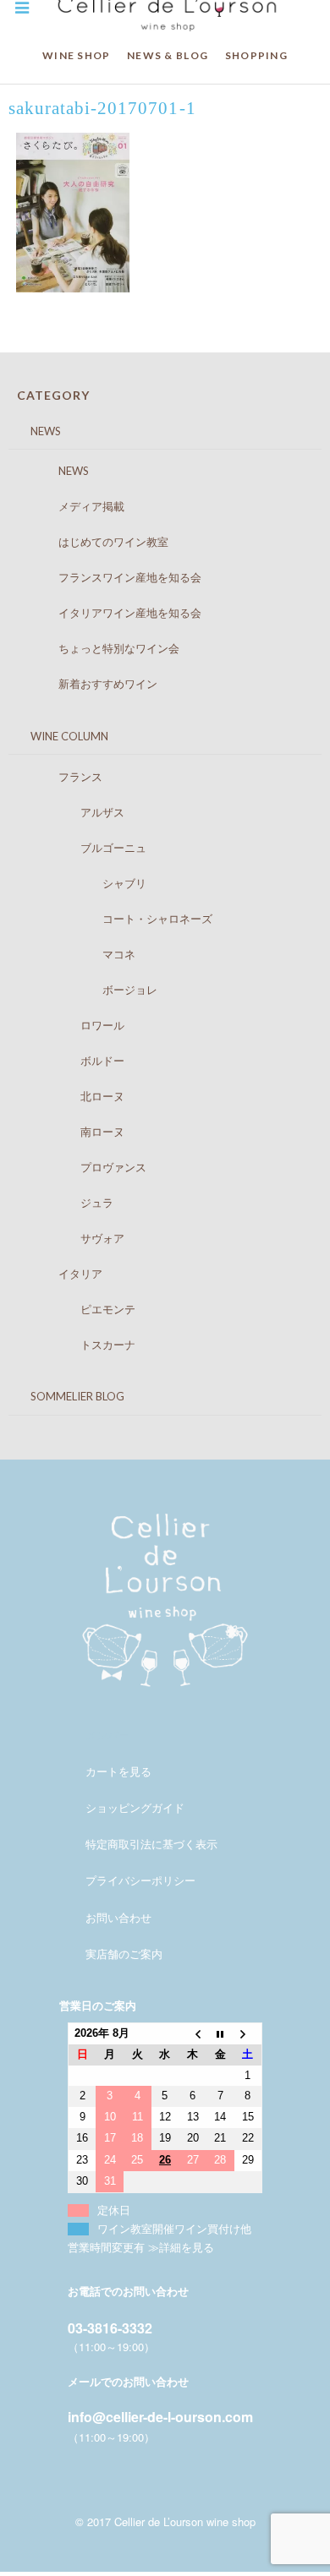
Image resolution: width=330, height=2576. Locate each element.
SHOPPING (256, 55)
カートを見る (118, 1771)
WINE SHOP (77, 55)
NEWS (35, 431)
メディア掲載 (75, 506)
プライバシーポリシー (140, 1880)
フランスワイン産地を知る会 (113, 577)
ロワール (75, 1025)
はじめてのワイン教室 (97, 542)
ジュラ (69, 1203)
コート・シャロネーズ (119, 919)
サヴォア (75, 1238)
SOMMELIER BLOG (66, 1396)
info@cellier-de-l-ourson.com (160, 2417)
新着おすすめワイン (91, 684)
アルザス (75, 812)
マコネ (80, 954)
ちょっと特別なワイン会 (102, 648)
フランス (64, 777)
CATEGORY (53, 395)
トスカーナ (80, 1345)
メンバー (107, 1735)
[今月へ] (220, 2034)
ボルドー (75, 1061)
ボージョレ (91, 990)
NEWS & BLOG (168, 55)
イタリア (64, 1274)
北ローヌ (75, 1096)
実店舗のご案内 (124, 1954)
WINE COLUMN (58, 736)
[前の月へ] (192, 2034)
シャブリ (86, 883)
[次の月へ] (248, 2034)
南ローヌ (75, 1132)
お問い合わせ (118, 1917)
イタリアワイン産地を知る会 (113, 613)
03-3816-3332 (110, 2328)
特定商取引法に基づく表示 (151, 1844)
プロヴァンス (86, 1167)
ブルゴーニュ (86, 848)
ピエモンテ (80, 1309)
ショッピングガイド (135, 1807)
